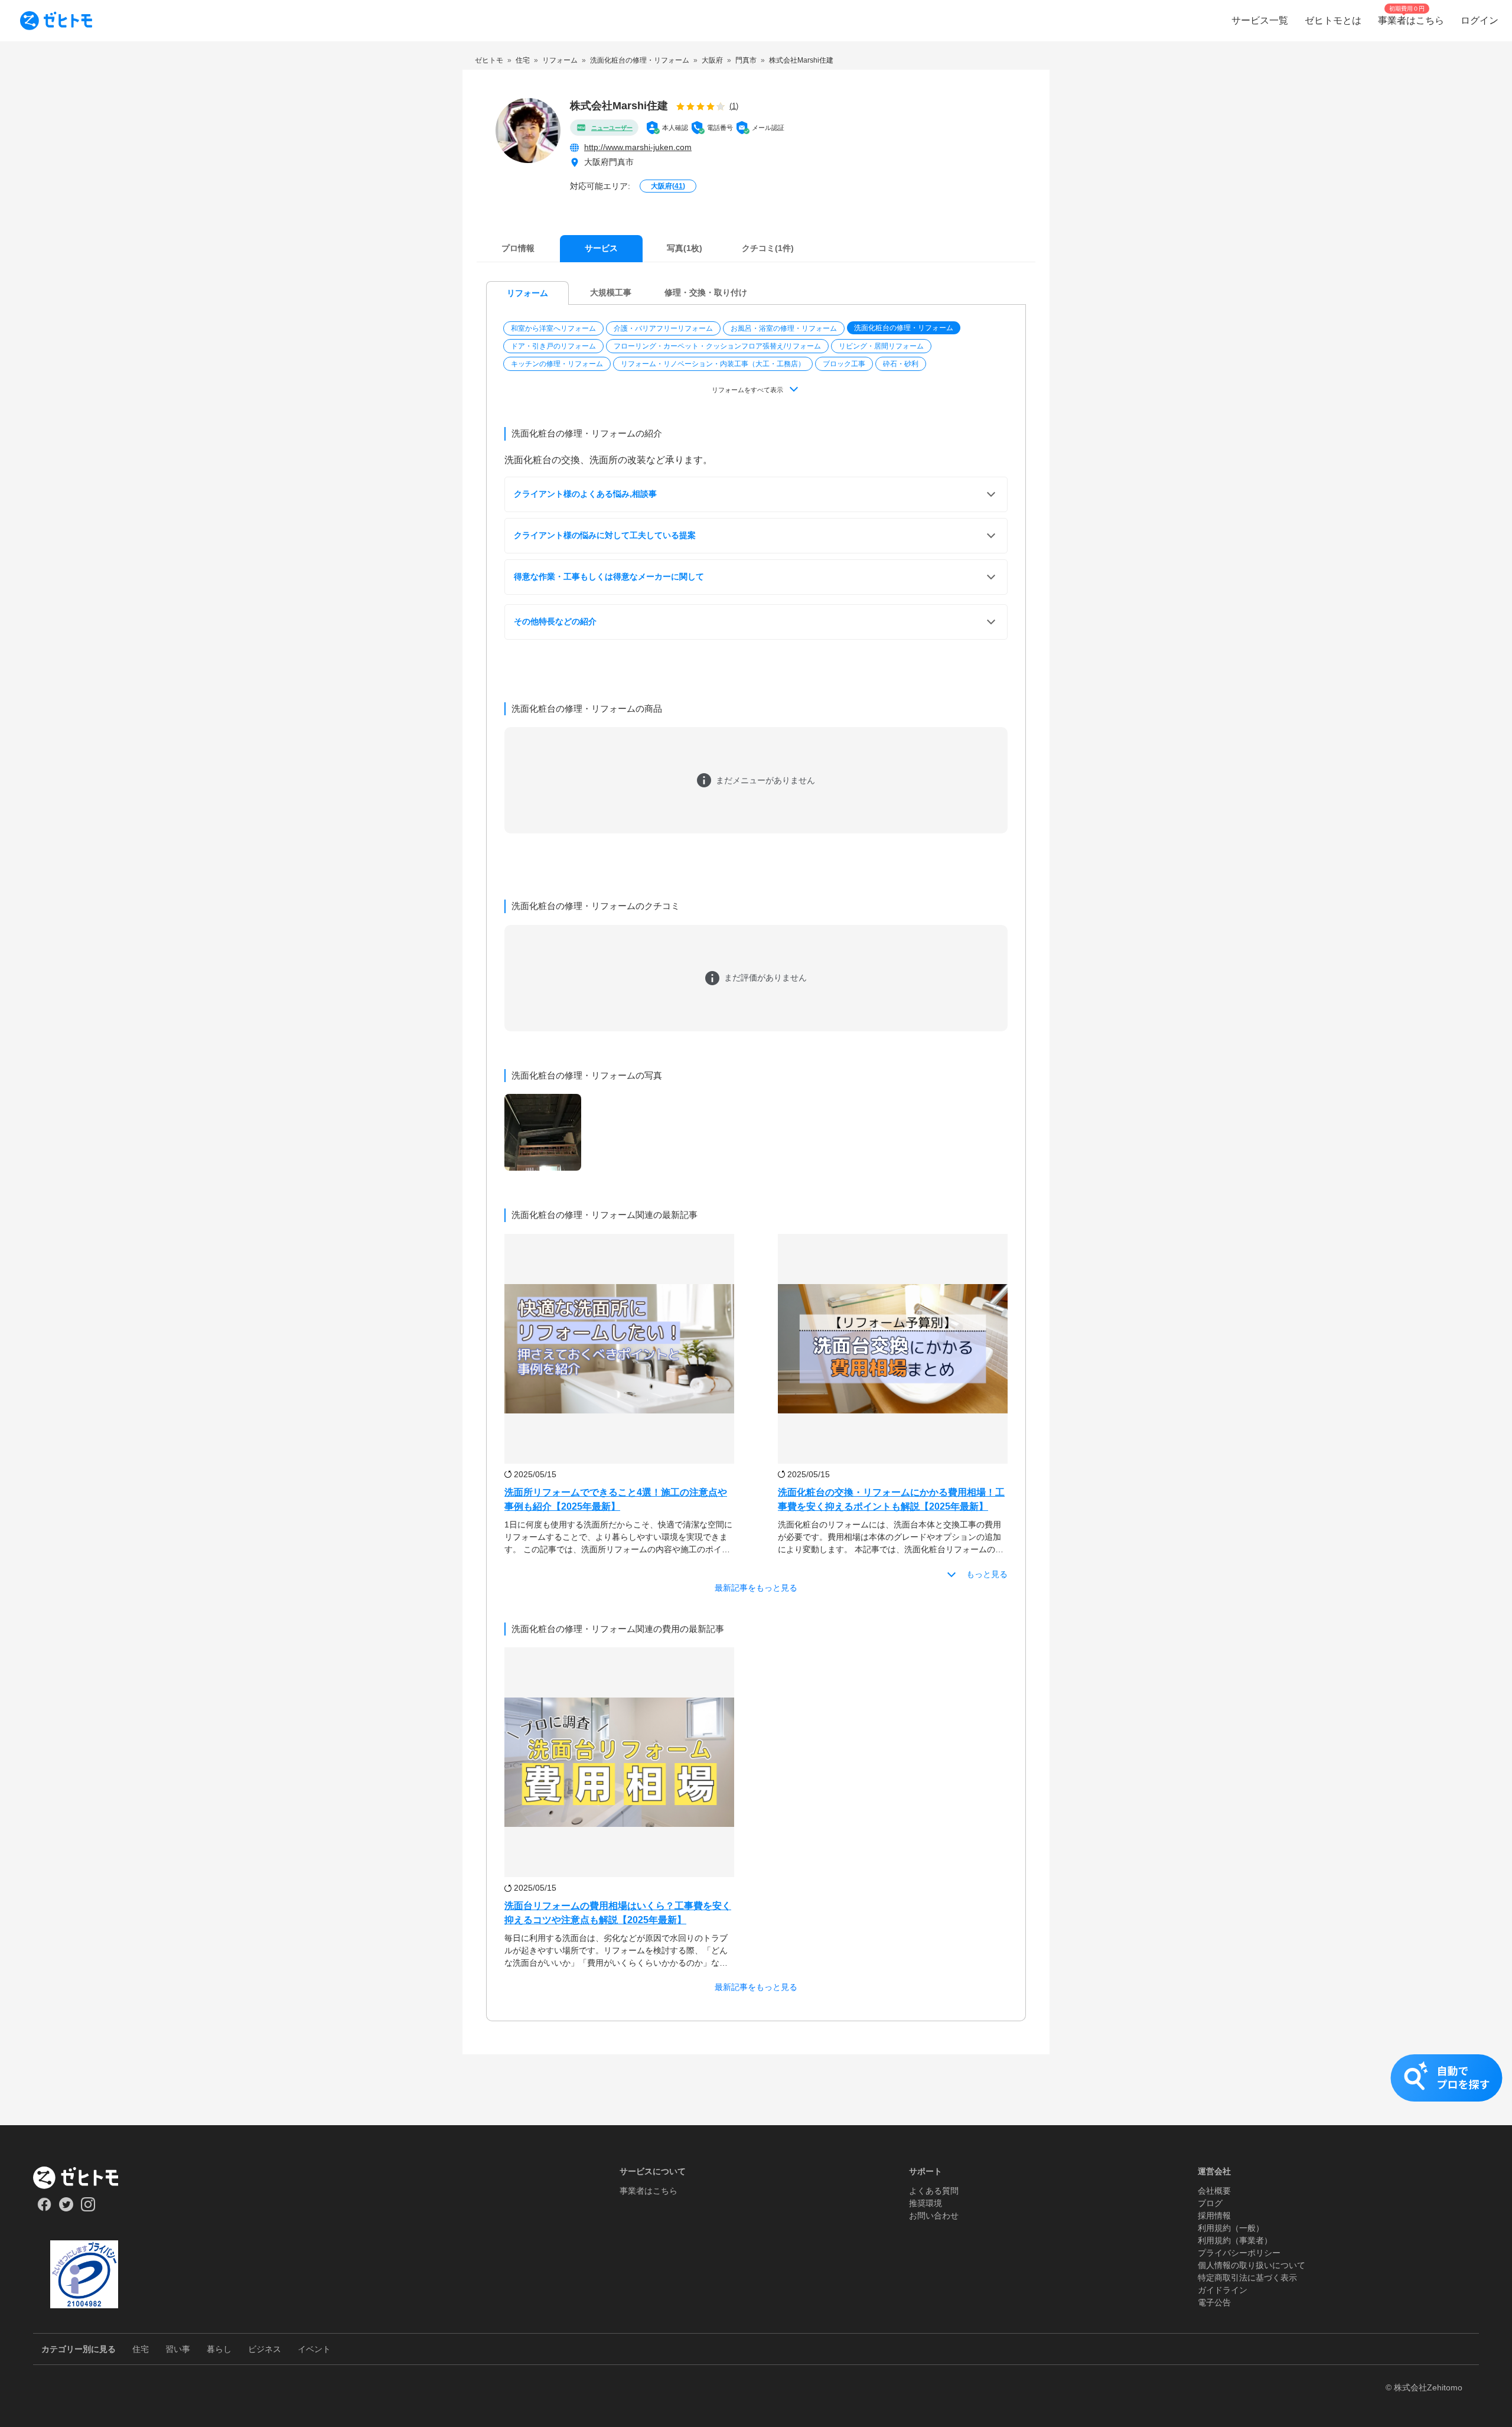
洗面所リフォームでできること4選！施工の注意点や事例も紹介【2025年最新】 (616, 1499)
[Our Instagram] (88, 2208)
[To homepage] (56, 21)
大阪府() (668, 186)
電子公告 (1214, 2302)
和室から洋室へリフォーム (553, 328)
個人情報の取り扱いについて (1252, 2265)
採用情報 (1214, 2216)
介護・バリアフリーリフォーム (663, 328)
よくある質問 (934, 2191)
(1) (734, 106)
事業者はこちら (649, 2191)
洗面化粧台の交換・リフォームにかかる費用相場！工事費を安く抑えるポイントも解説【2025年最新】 (891, 1499)
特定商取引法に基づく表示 (1247, 2278)
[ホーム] (84, 2178)
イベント (314, 2349)
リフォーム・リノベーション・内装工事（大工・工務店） (713, 364)
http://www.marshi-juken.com (638, 147)
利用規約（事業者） (1235, 2240)
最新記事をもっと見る (756, 1588)
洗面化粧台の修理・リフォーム (904, 328)
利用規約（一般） (1231, 2228)
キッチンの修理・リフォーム (557, 364)
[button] (555, 328)
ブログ (1210, 2203)
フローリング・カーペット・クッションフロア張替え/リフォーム (717, 346)
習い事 (178, 2349)
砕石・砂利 (901, 364)
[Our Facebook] (44, 2208)
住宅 (141, 2349)
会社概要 (1214, 2191)
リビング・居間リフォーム (881, 346)
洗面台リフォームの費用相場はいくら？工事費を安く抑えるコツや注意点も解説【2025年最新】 (618, 1913)
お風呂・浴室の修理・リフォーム (784, 328)
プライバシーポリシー (1239, 2253)
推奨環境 (926, 2203)
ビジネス (265, 2349)
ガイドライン (1223, 2290)
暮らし (219, 2349)
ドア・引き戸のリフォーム (553, 346)
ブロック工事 (844, 364)
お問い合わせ (934, 2216)
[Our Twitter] (66, 2208)
